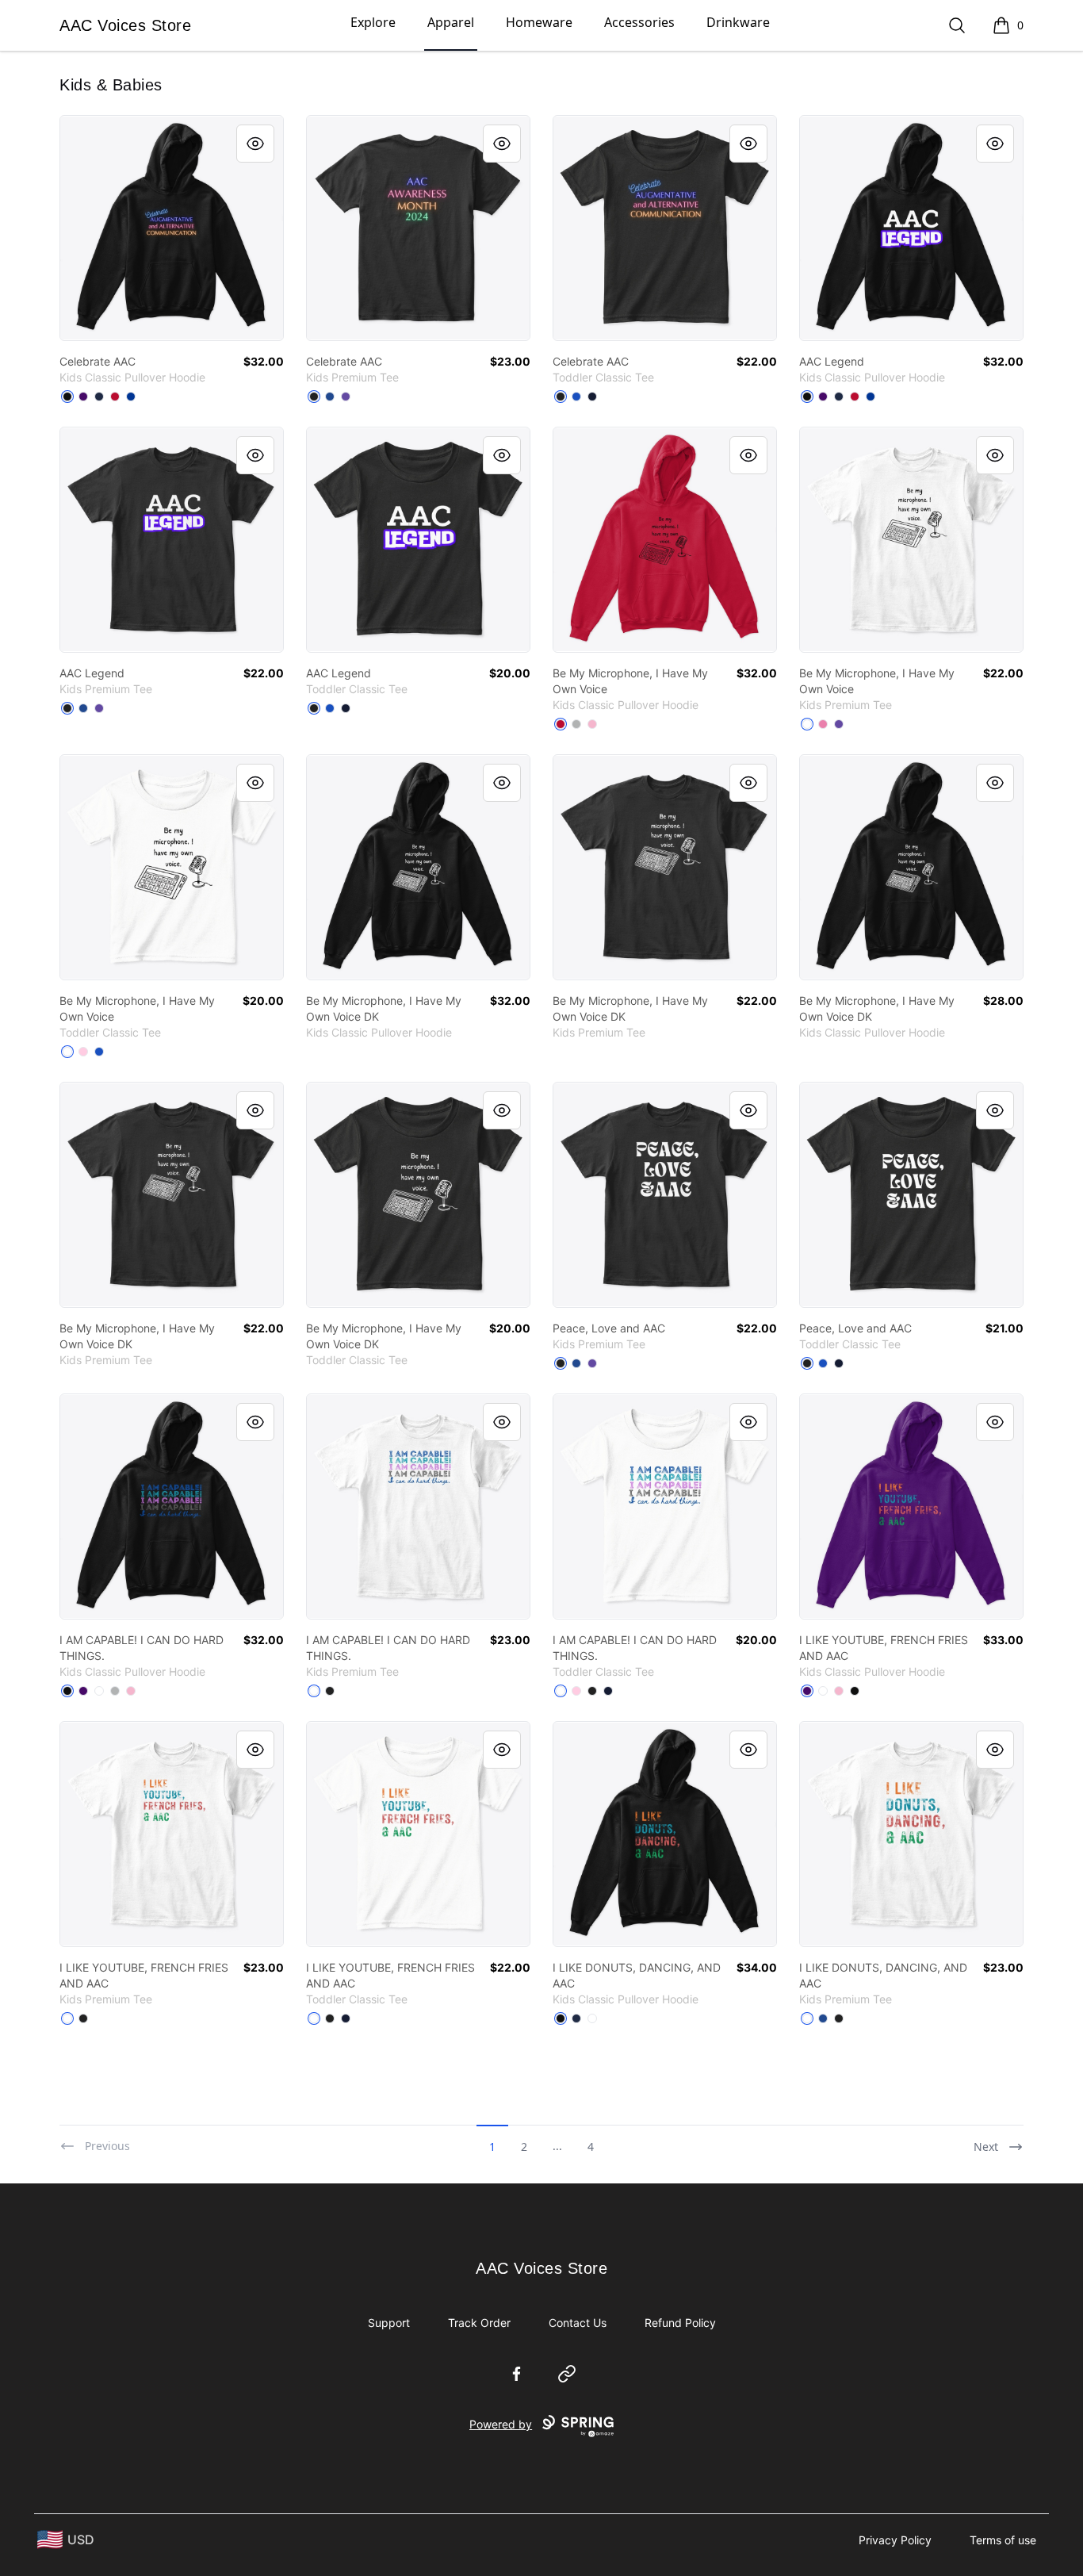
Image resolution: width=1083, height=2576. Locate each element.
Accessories (639, 22)
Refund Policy (680, 2323)
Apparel (451, 22)
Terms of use (1003, 2540)
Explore (373, 22)
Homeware (539, 22)
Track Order (479, 2323)
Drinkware (738, 22)
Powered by (501, 2424)
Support (389, 2323)
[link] (172, 228)
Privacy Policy (895, 2540)
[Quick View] (255, 144)
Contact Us (578, 2323)
